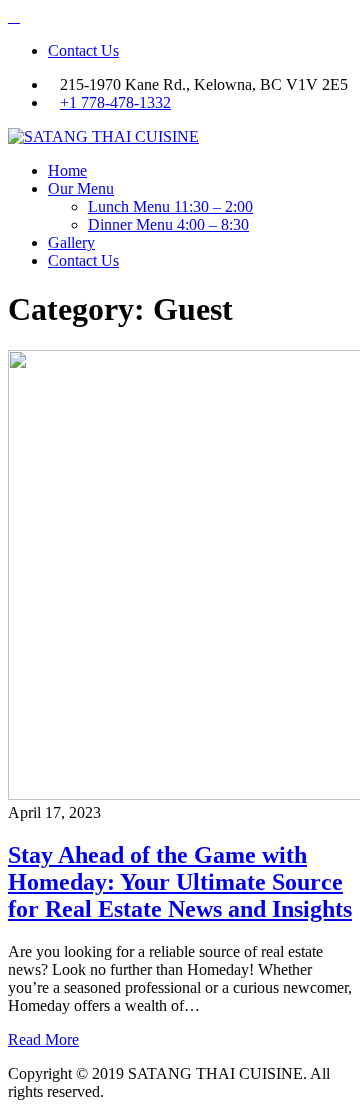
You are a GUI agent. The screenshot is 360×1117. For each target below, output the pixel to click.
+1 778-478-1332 (115, 102)
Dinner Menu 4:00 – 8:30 (168, 224)
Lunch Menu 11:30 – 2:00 (170, 206)
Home (67, 170)
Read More (43, 1039)
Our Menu (81, 188)
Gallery (71, 242)
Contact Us (83, 50)
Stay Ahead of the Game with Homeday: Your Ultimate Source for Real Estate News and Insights (180, 882)
